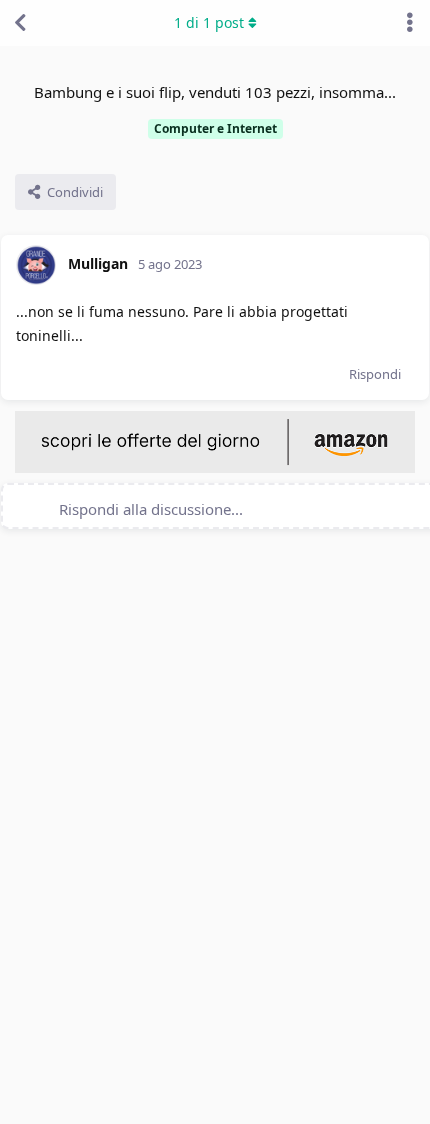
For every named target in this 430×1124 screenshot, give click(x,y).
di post (209, 22)
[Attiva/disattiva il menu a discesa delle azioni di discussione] (410, 23)
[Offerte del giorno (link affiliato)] (215, 468)
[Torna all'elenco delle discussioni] (20, 23)
